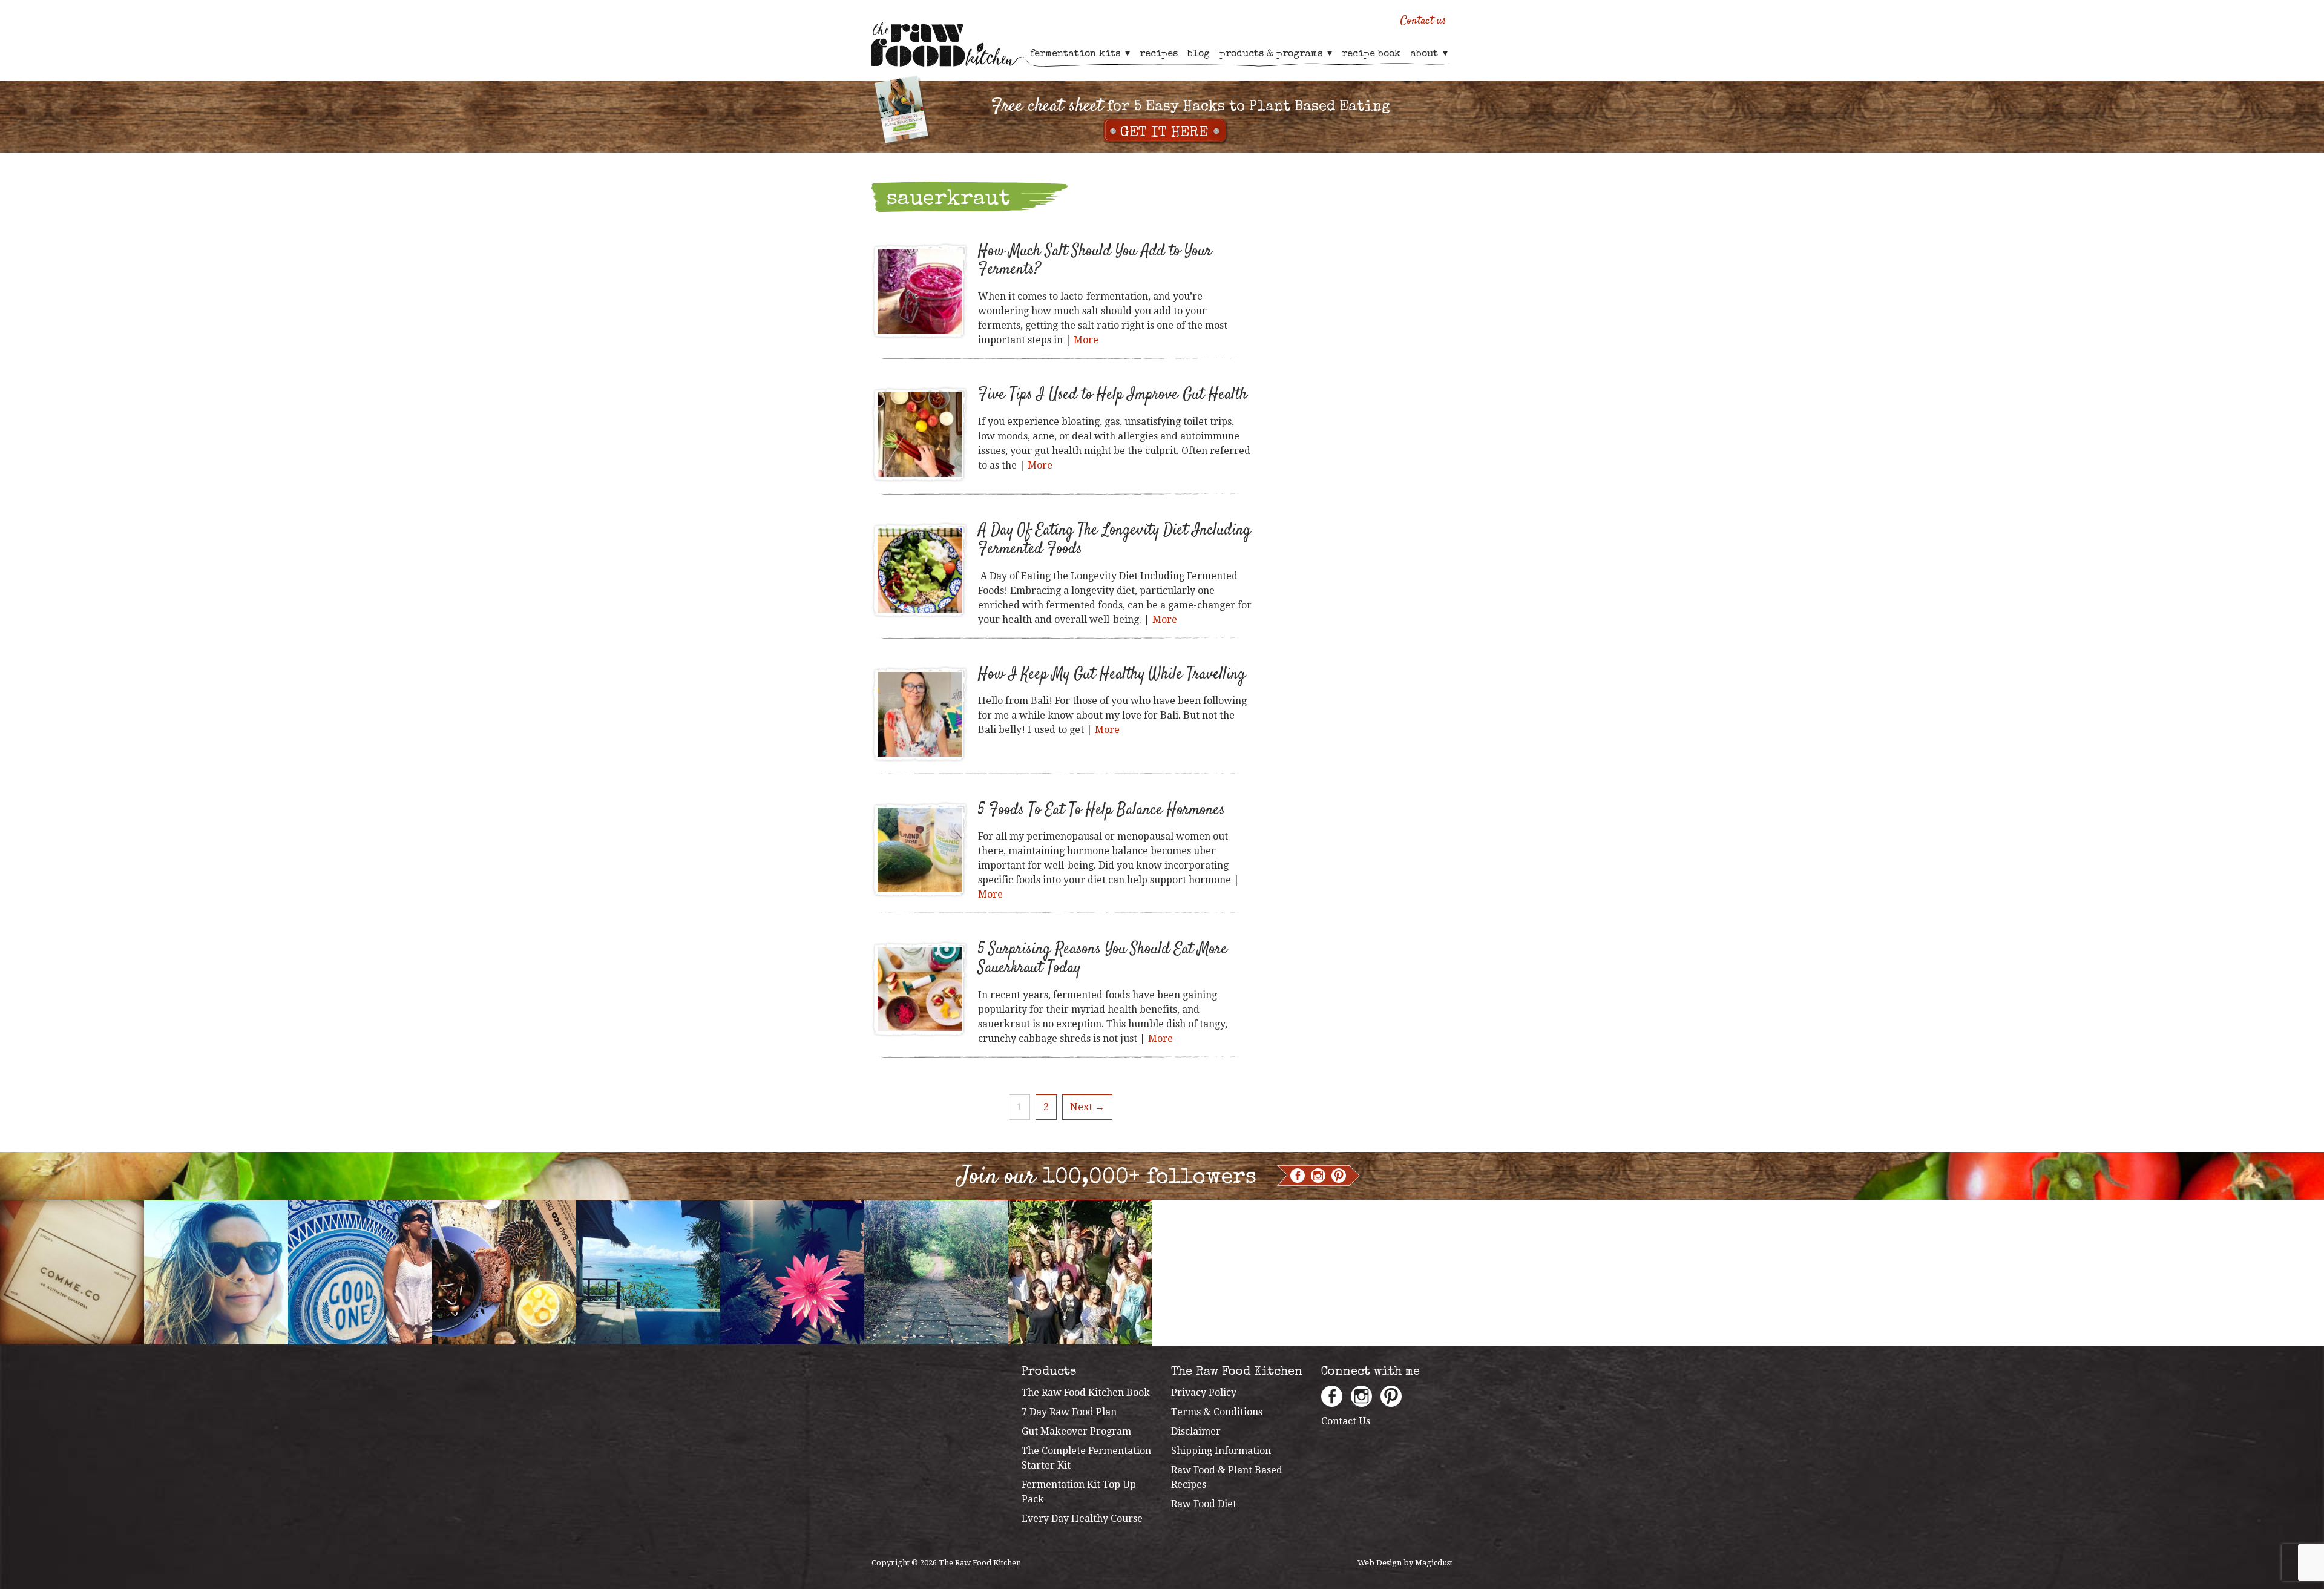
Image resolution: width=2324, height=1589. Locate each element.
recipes (1159, 54)
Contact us (1423, 21)
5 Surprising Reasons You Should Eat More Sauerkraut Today (1103, 959)
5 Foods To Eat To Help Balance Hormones (1101, 810)
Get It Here (1164, 133)
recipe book (1371, 54)
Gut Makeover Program (1076, 1431)
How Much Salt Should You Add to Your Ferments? (1095, 261)
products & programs (1271, 54)
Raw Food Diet (1204, 1504)
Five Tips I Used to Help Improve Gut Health (1113, 395)
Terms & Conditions (1217, 1412)
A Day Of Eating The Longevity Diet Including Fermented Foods (1114, 540)
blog (1199, 54)
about (1424, 54)
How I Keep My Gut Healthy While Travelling (1112, 675)
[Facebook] (1298, 1176)
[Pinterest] (1339, 1176)
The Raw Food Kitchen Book (1086, 1393)
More (1086, 340)
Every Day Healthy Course (1082, 1518)
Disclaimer (1196, 1431)
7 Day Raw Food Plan (1069, 1412)
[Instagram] (1318, 1176)
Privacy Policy (1204, 1393)
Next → (1087, 1107)
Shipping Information (1221, 1451)
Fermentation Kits (1075, 54)
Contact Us (1346, 1421)
